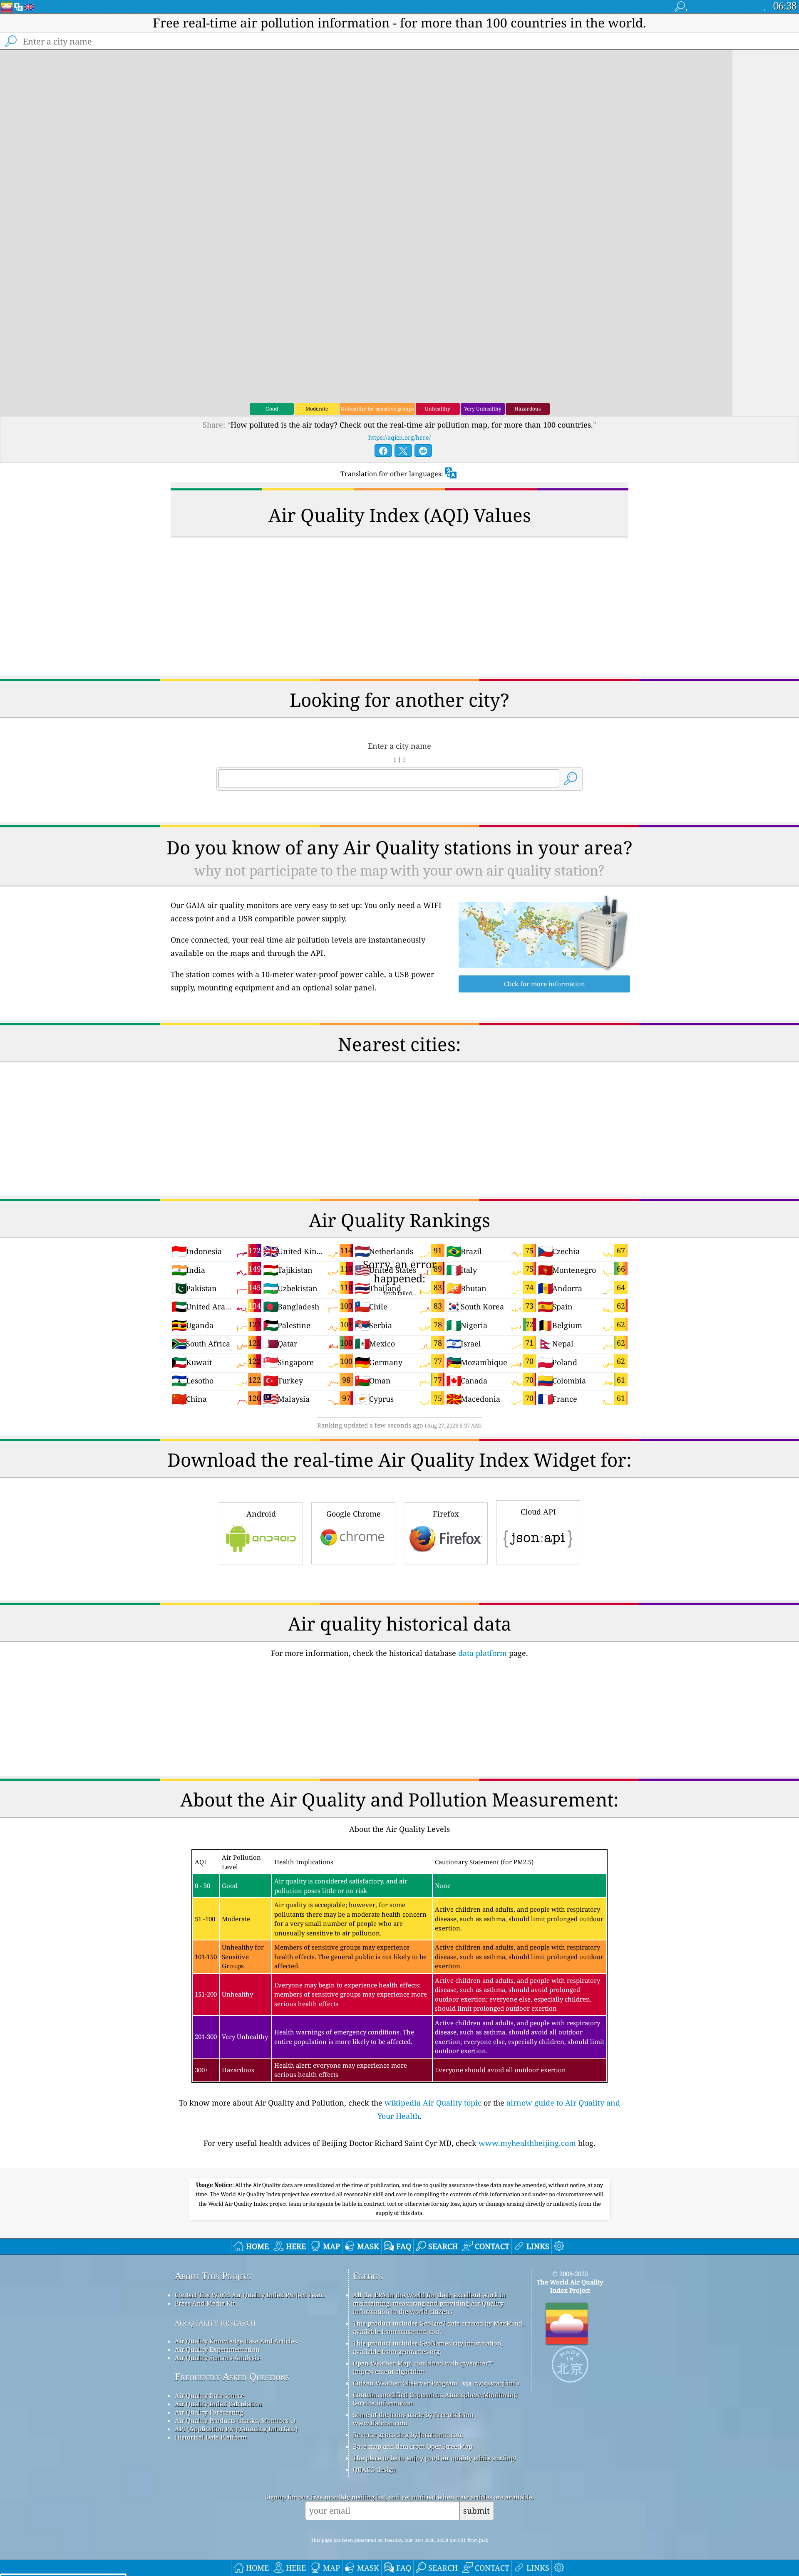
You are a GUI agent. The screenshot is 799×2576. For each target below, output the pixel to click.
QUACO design (375, 2470)
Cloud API (538, 1512)
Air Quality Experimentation (217, 2349)
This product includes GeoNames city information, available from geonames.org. (428, 2347)
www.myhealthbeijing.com (527, 2143)
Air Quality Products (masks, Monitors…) (235, 2420)
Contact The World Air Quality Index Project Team (249, 2295)
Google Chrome (354, 1514)
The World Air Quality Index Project (570, 2286)
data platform (483, 1653)
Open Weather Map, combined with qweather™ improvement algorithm (423, 2367)
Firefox (446, 1514)
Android (261, 1514)
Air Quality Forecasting (209, 2412)
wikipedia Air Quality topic (433, 2103)
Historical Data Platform (211, 2437)
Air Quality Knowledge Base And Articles (236, 2341)
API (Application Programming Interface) (236, 2429)
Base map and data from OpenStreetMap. (413, 2446)
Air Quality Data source (210, 2395)
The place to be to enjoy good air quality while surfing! (435, 2458)
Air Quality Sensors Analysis (217, 2358)
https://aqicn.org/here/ (399, 437)
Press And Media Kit (205, 2303)
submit (476, 2510)
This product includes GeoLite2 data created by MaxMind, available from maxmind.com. (438, 2327)
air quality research (215, 2322)
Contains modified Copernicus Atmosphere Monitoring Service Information (435, 2399)
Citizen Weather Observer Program (405, 2383)
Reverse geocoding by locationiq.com (408, 2435)
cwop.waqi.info (496, 2383)
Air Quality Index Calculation (218, 2404)
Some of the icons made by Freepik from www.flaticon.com (413, 2419)
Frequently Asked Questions (232, 2377)
